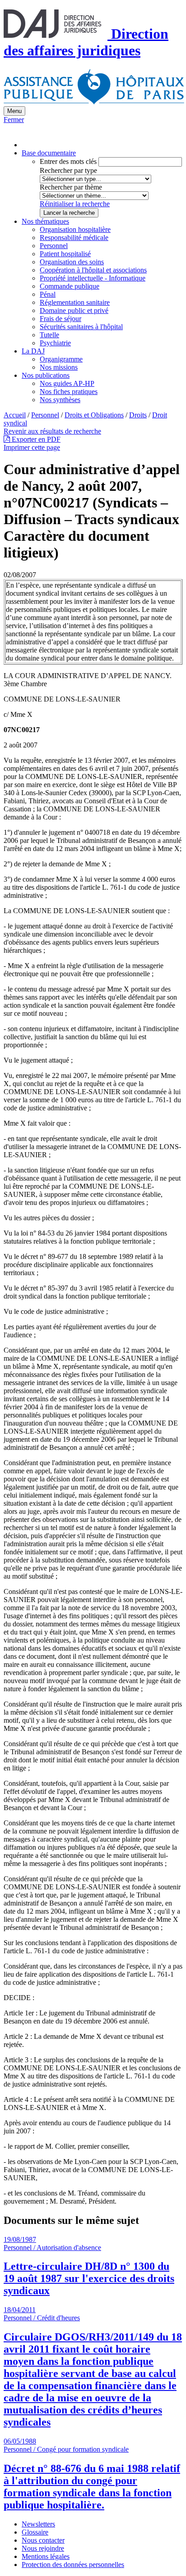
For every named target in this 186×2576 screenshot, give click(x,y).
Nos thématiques (45, 221)
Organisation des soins (72, 262)
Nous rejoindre (43, 2548)
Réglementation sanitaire (75, 302)
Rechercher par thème (71, 187)
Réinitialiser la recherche (75, 204)
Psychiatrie (55, 343)
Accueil (15, 415)
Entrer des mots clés (68, 161)
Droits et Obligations (94, 415)
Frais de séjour (60, 319)
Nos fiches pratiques (69, 392)
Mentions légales (46, 2556)
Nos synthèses (60, 400)
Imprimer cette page (32, 447)
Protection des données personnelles (73, 2565)
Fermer (14, 120)
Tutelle (49, 335)
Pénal (48, 294)
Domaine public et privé (74, 310)
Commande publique (70, 286)
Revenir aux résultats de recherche (52, 431)
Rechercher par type (68, 170)
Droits (138, 415)
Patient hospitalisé (65, 254)
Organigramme (61, 359)
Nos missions (59, 367)
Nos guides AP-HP (67, 383)
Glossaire (35, 2532)
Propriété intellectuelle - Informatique (93, 278)
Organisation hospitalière (75, 229)
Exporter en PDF (35, 439)
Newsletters (38, 2524)
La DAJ (33, 351)
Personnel (54, 246)
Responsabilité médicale (74, 238)
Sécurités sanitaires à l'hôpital (81, 327)
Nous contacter (43, 2540)
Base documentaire (49, 153)
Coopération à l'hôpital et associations (93, 270)
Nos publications (46, 375)
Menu (14, 111)
